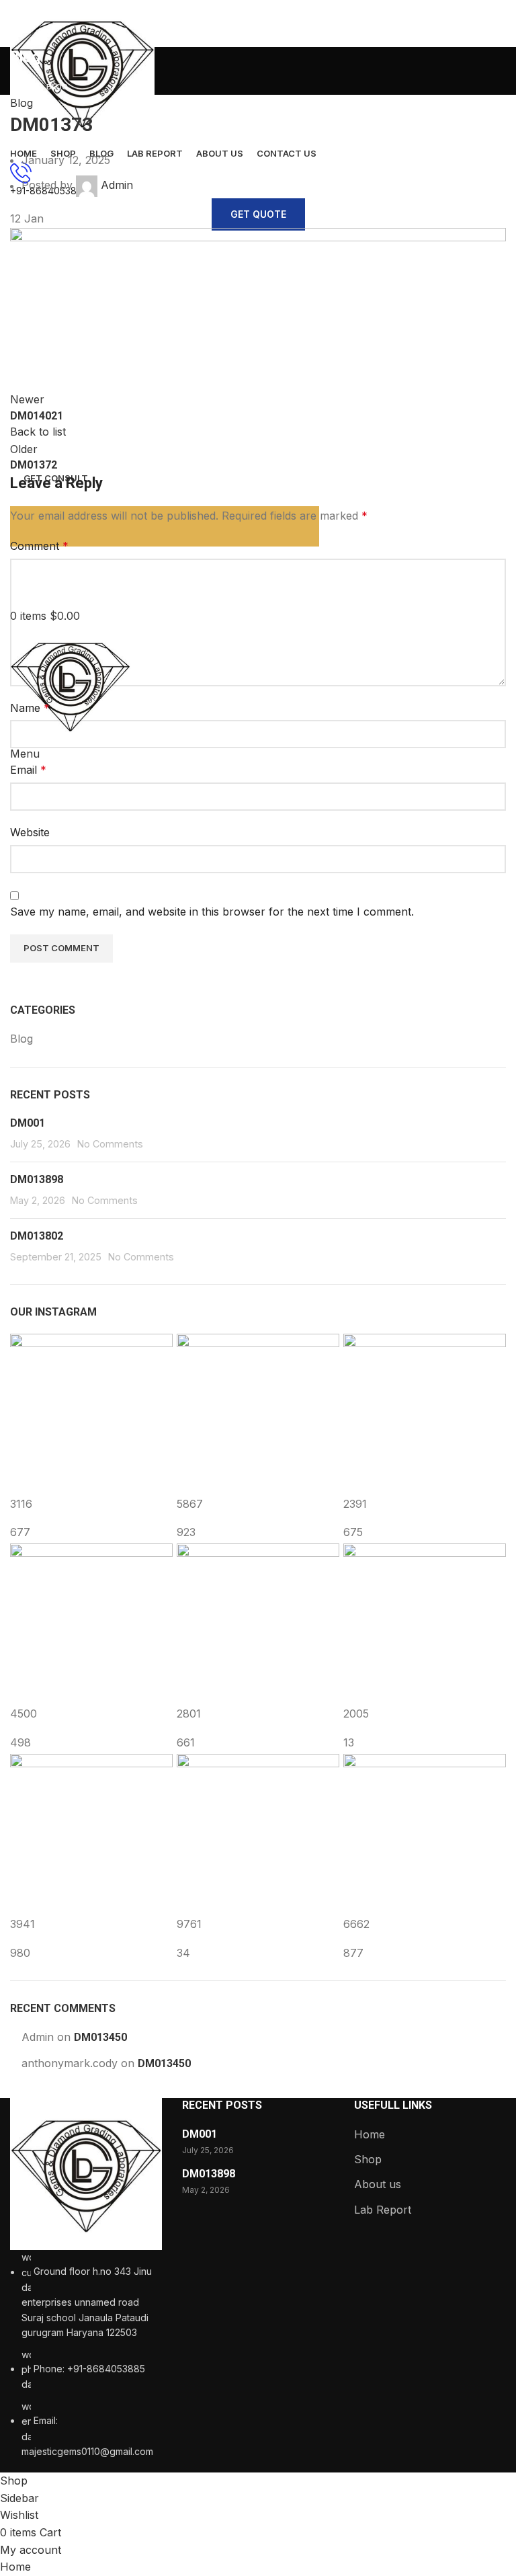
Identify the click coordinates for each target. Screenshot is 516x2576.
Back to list (38, 432)
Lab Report (383, 2210)
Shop (368, 2159)
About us (378, 2184)
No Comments (110, 1144)
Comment (39, 546)
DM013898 (37, 1179)
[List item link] (86, 2354)
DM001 (28, 1123)
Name (30, 708)
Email (28, 770)
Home (370, 2134)
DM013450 (100, 2037)
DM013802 (37, 1236)
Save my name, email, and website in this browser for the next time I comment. (212, 912)
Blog (21, 103)
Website (30, 832)
